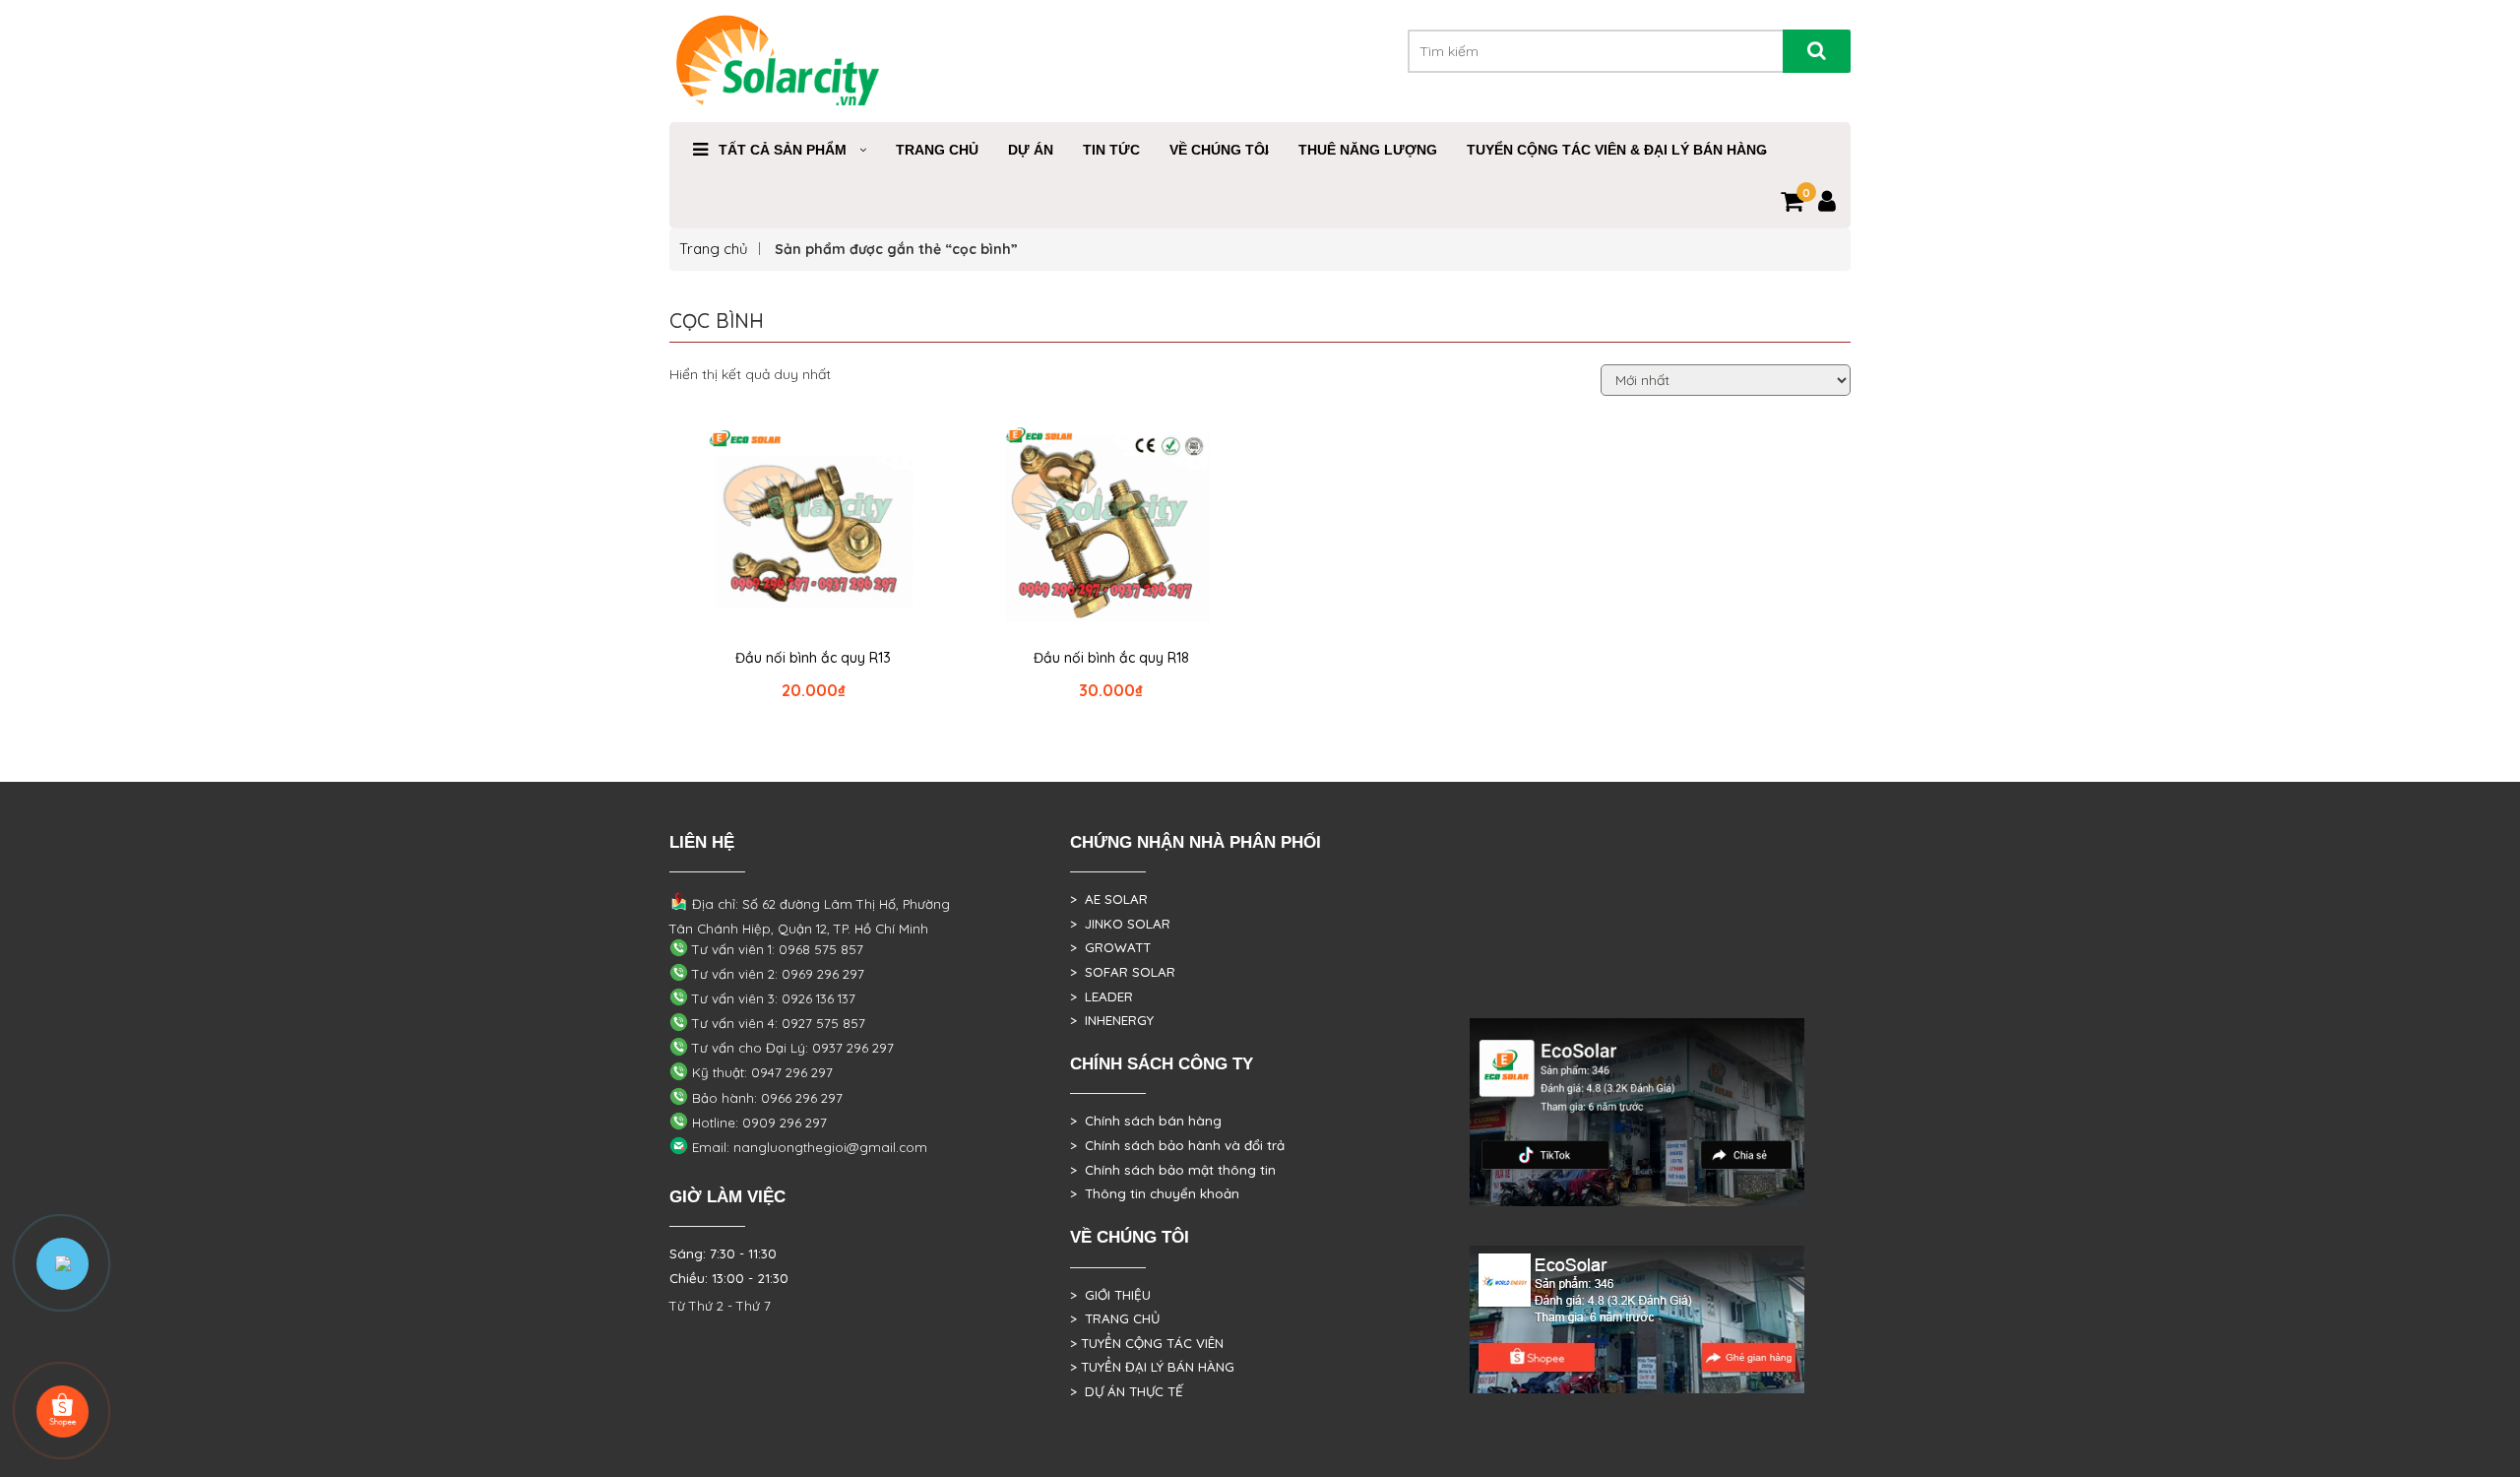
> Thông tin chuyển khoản (1155, 1193)
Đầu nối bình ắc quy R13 (813, 658)
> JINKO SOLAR (1120, 924)
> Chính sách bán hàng (1146, 1121)
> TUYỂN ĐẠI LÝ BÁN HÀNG (1152, 1367)
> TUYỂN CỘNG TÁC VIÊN (1147, 1343)
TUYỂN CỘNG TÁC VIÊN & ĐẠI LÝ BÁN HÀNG (1617, 150)
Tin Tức (1111, 150)
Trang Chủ (937, 150)
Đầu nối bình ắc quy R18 (1111, 658)
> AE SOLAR (1109, 899)
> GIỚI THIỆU (1110, 1295)
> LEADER (1102, 996)
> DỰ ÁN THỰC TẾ (1127, 1391)
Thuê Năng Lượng (1368, 150)
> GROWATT (1110, 947)
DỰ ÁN (1031, 150)
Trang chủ (714, 249)
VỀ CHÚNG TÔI (1219, 150)
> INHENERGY (1112, 1020)
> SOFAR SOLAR (1123, 972)
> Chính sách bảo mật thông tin (1173, 1170)
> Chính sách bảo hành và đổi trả (1177, 1145)
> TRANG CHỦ (1115, 1318)
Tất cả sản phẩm (783, 150)
